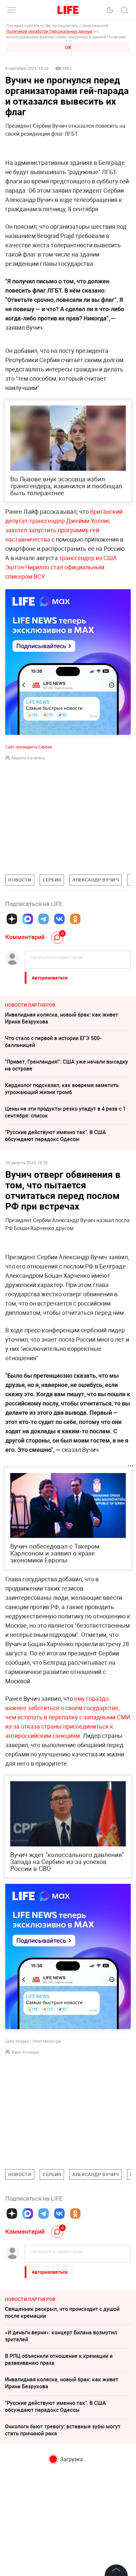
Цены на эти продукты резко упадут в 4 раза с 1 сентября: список (65, 1112)
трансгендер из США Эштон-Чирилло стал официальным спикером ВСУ (61, 567)
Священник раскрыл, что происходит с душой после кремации (62, 2312)
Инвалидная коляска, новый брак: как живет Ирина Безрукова (62, 1018)
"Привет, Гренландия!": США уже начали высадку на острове (67, 1065)
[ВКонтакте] (59, 919)
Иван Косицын (25, 2052)
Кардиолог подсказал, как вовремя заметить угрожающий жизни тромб (62, 1089)
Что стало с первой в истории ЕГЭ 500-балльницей (53, 1042)
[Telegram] (44, 919)
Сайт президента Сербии (29, 747)
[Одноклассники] (75, 919)
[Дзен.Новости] (12, 919)
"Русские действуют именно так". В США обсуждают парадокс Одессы (55, 1136)
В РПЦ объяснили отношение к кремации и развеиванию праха (59, 2359)
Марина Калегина (28, 758)
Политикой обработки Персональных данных (49, 31)
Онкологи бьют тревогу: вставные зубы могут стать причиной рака (63, 2430)
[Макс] (28, 919)
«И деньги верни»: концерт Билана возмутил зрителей (61, 2336)
